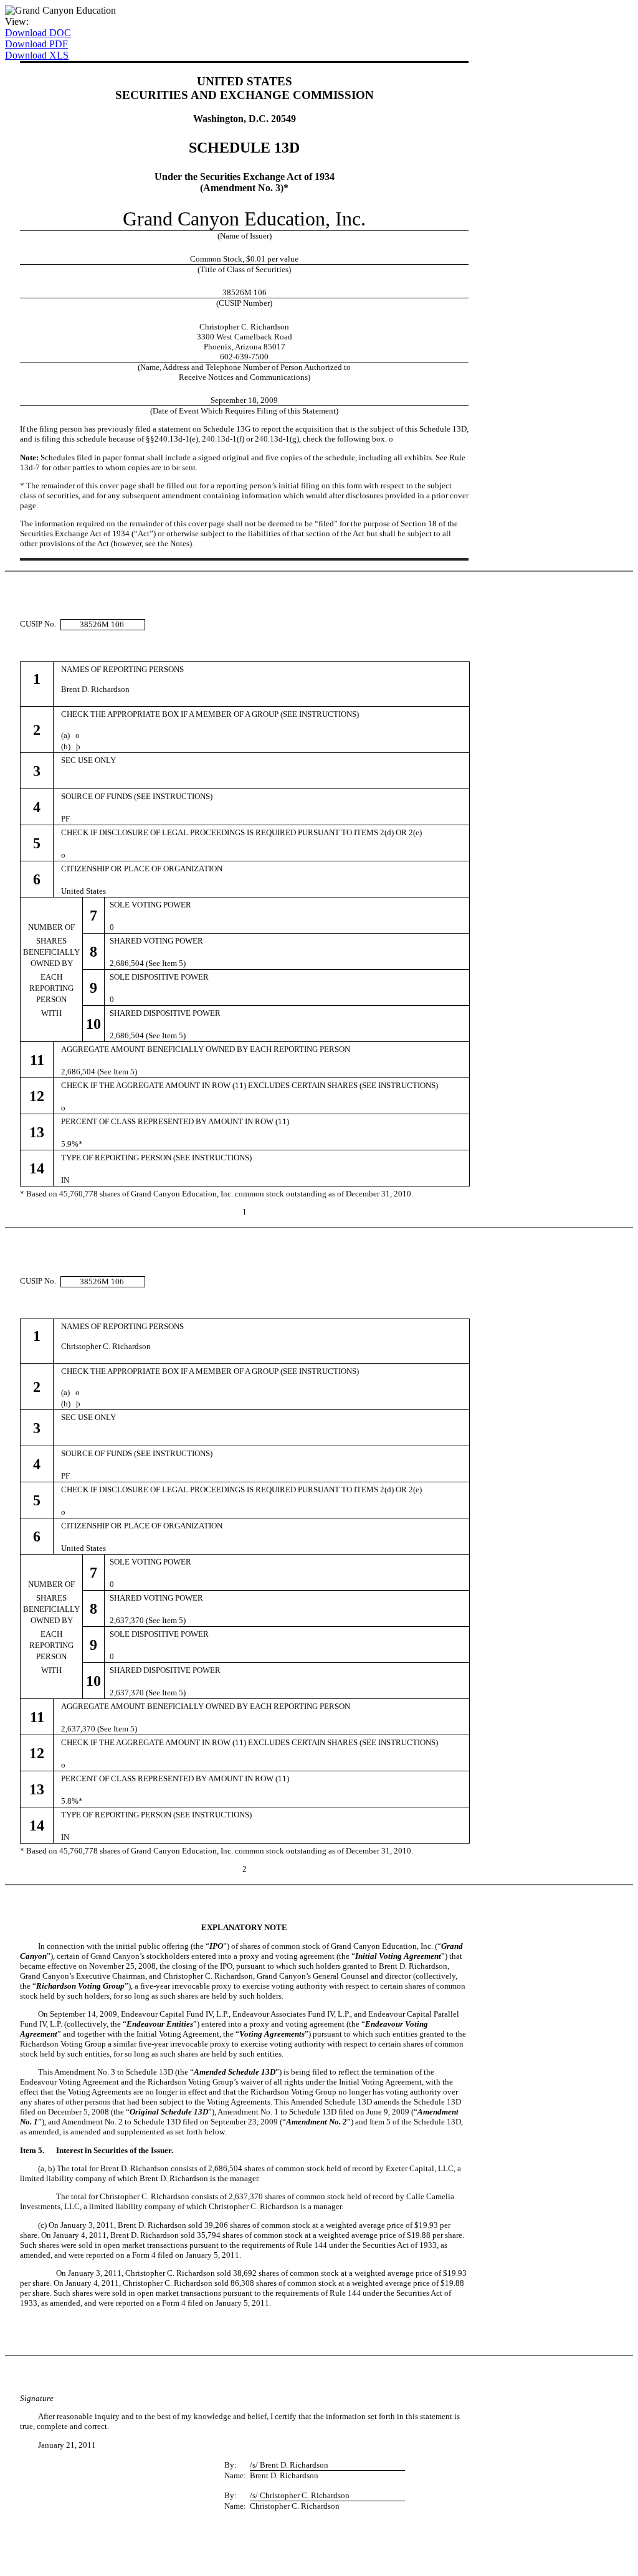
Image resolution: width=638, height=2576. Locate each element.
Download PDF (36, 44)
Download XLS (37, 55)
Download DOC (38, 33)
